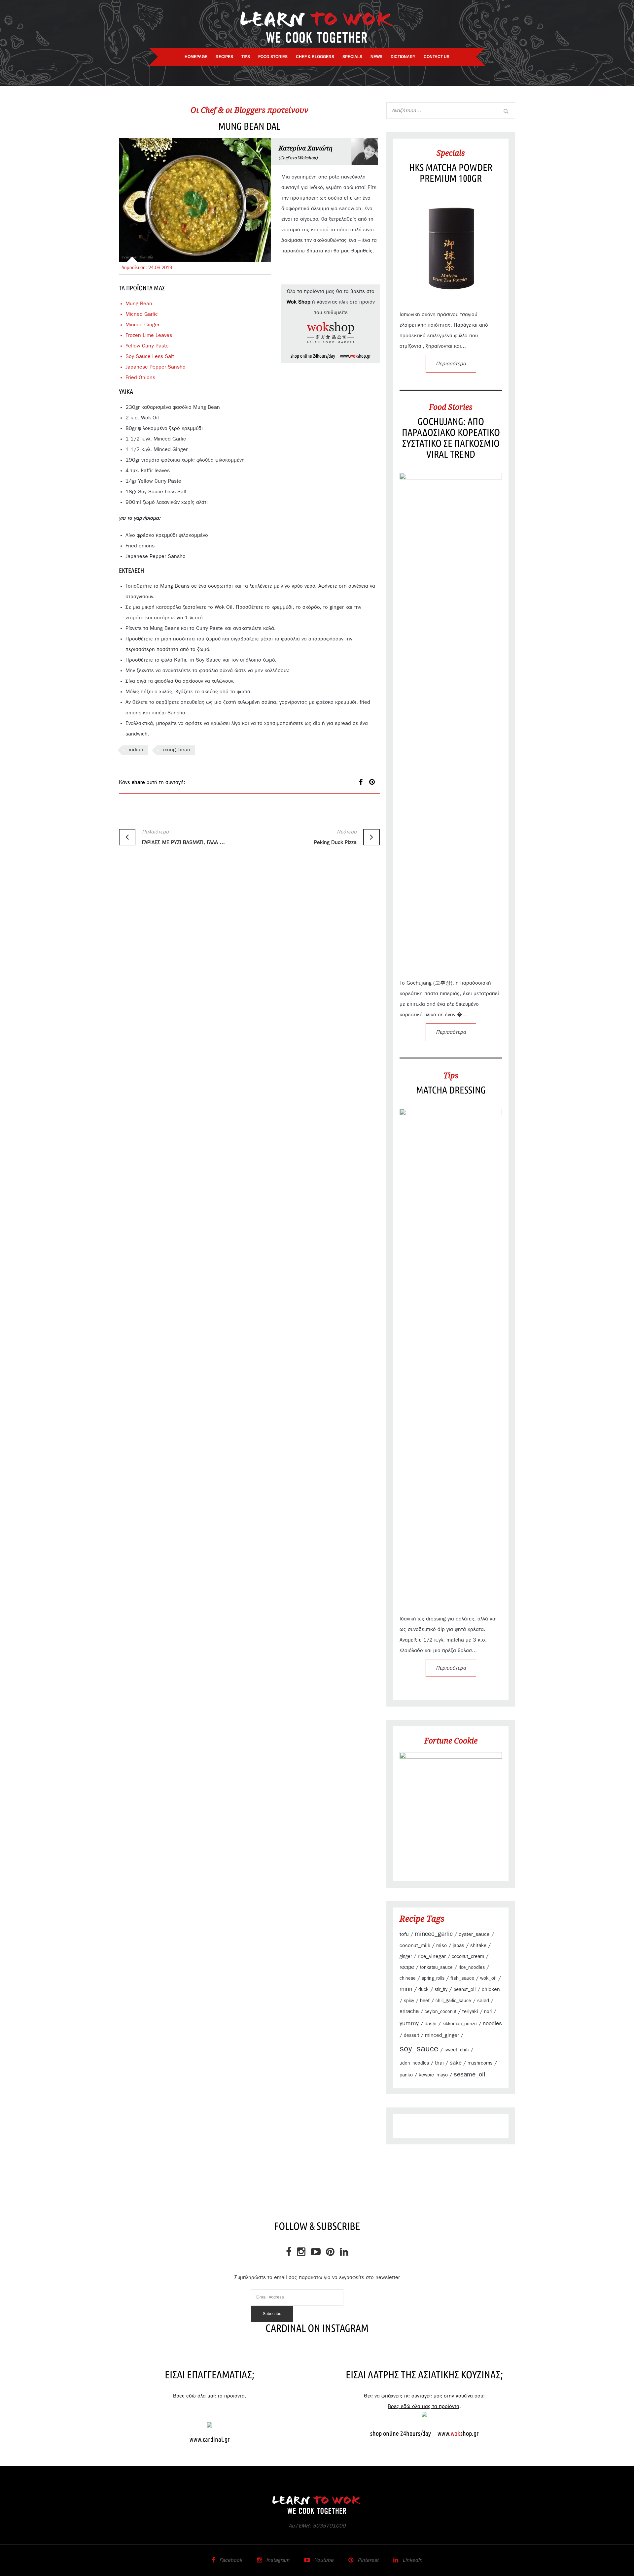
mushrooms (480, 2063)
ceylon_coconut (440, 2012)
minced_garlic (434, 1934)
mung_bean (177, 750)
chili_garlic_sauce (453, 2001)
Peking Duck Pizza (335, 837)
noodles (492, 2024)
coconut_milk (415, 1945)
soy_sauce (419, 2049)
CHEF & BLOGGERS (315, 57)
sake (456, 2063)
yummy (409, 2023)
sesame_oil (470, 2075)
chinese (408, 1978)
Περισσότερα (451, 364)
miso (441, 1946)
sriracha (409, 2011)
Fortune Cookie (451, 1741)
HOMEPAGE (196, 57)
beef (425, 2001)
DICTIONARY (403, 57)
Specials (451, 153)
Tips (451, 1075)
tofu (404, 1934)
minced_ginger (442, 2035)
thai (439, 2063)
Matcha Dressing (451, 1090)
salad (483, 2001)
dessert (411, 2036)
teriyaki (470, 2012)
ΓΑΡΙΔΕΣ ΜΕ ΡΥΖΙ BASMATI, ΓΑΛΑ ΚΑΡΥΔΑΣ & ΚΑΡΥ (184, 837)
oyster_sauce (474, 1934)
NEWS (376, 57)
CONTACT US (437, 57)
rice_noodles (472, 1968)
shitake (478, 1946)
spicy (409, 2001)
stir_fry (441, 1990)
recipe (407, 1967)
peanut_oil (465, 1989)
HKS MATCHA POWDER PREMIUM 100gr (451, 173)
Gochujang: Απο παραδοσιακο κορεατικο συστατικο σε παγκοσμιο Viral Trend (451, 438)
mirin (406, 1989)
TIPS (246, 57)
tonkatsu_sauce (436, 1968)
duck (423, 1989)
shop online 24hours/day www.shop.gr (331, 356)
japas (458, 1946)
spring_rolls (433, 1978)
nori (488, 2012)
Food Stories (451, 407)
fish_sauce (462, 1978)
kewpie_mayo (433, 2075)
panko (406, 2075)
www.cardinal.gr (210, 2439)
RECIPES (224, 57)
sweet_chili (457, 2050)
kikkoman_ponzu (460, 2024)
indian (136, 750)
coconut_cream (468, 1956)
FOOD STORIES (273, 57)
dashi (431, 2024)
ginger (406, 1957)
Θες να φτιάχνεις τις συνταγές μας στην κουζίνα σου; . (424, 2401)
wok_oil (488, 1978)
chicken (491, 1989)
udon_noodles (414, 2063)
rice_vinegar (432, 1956)
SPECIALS (352, 57)
